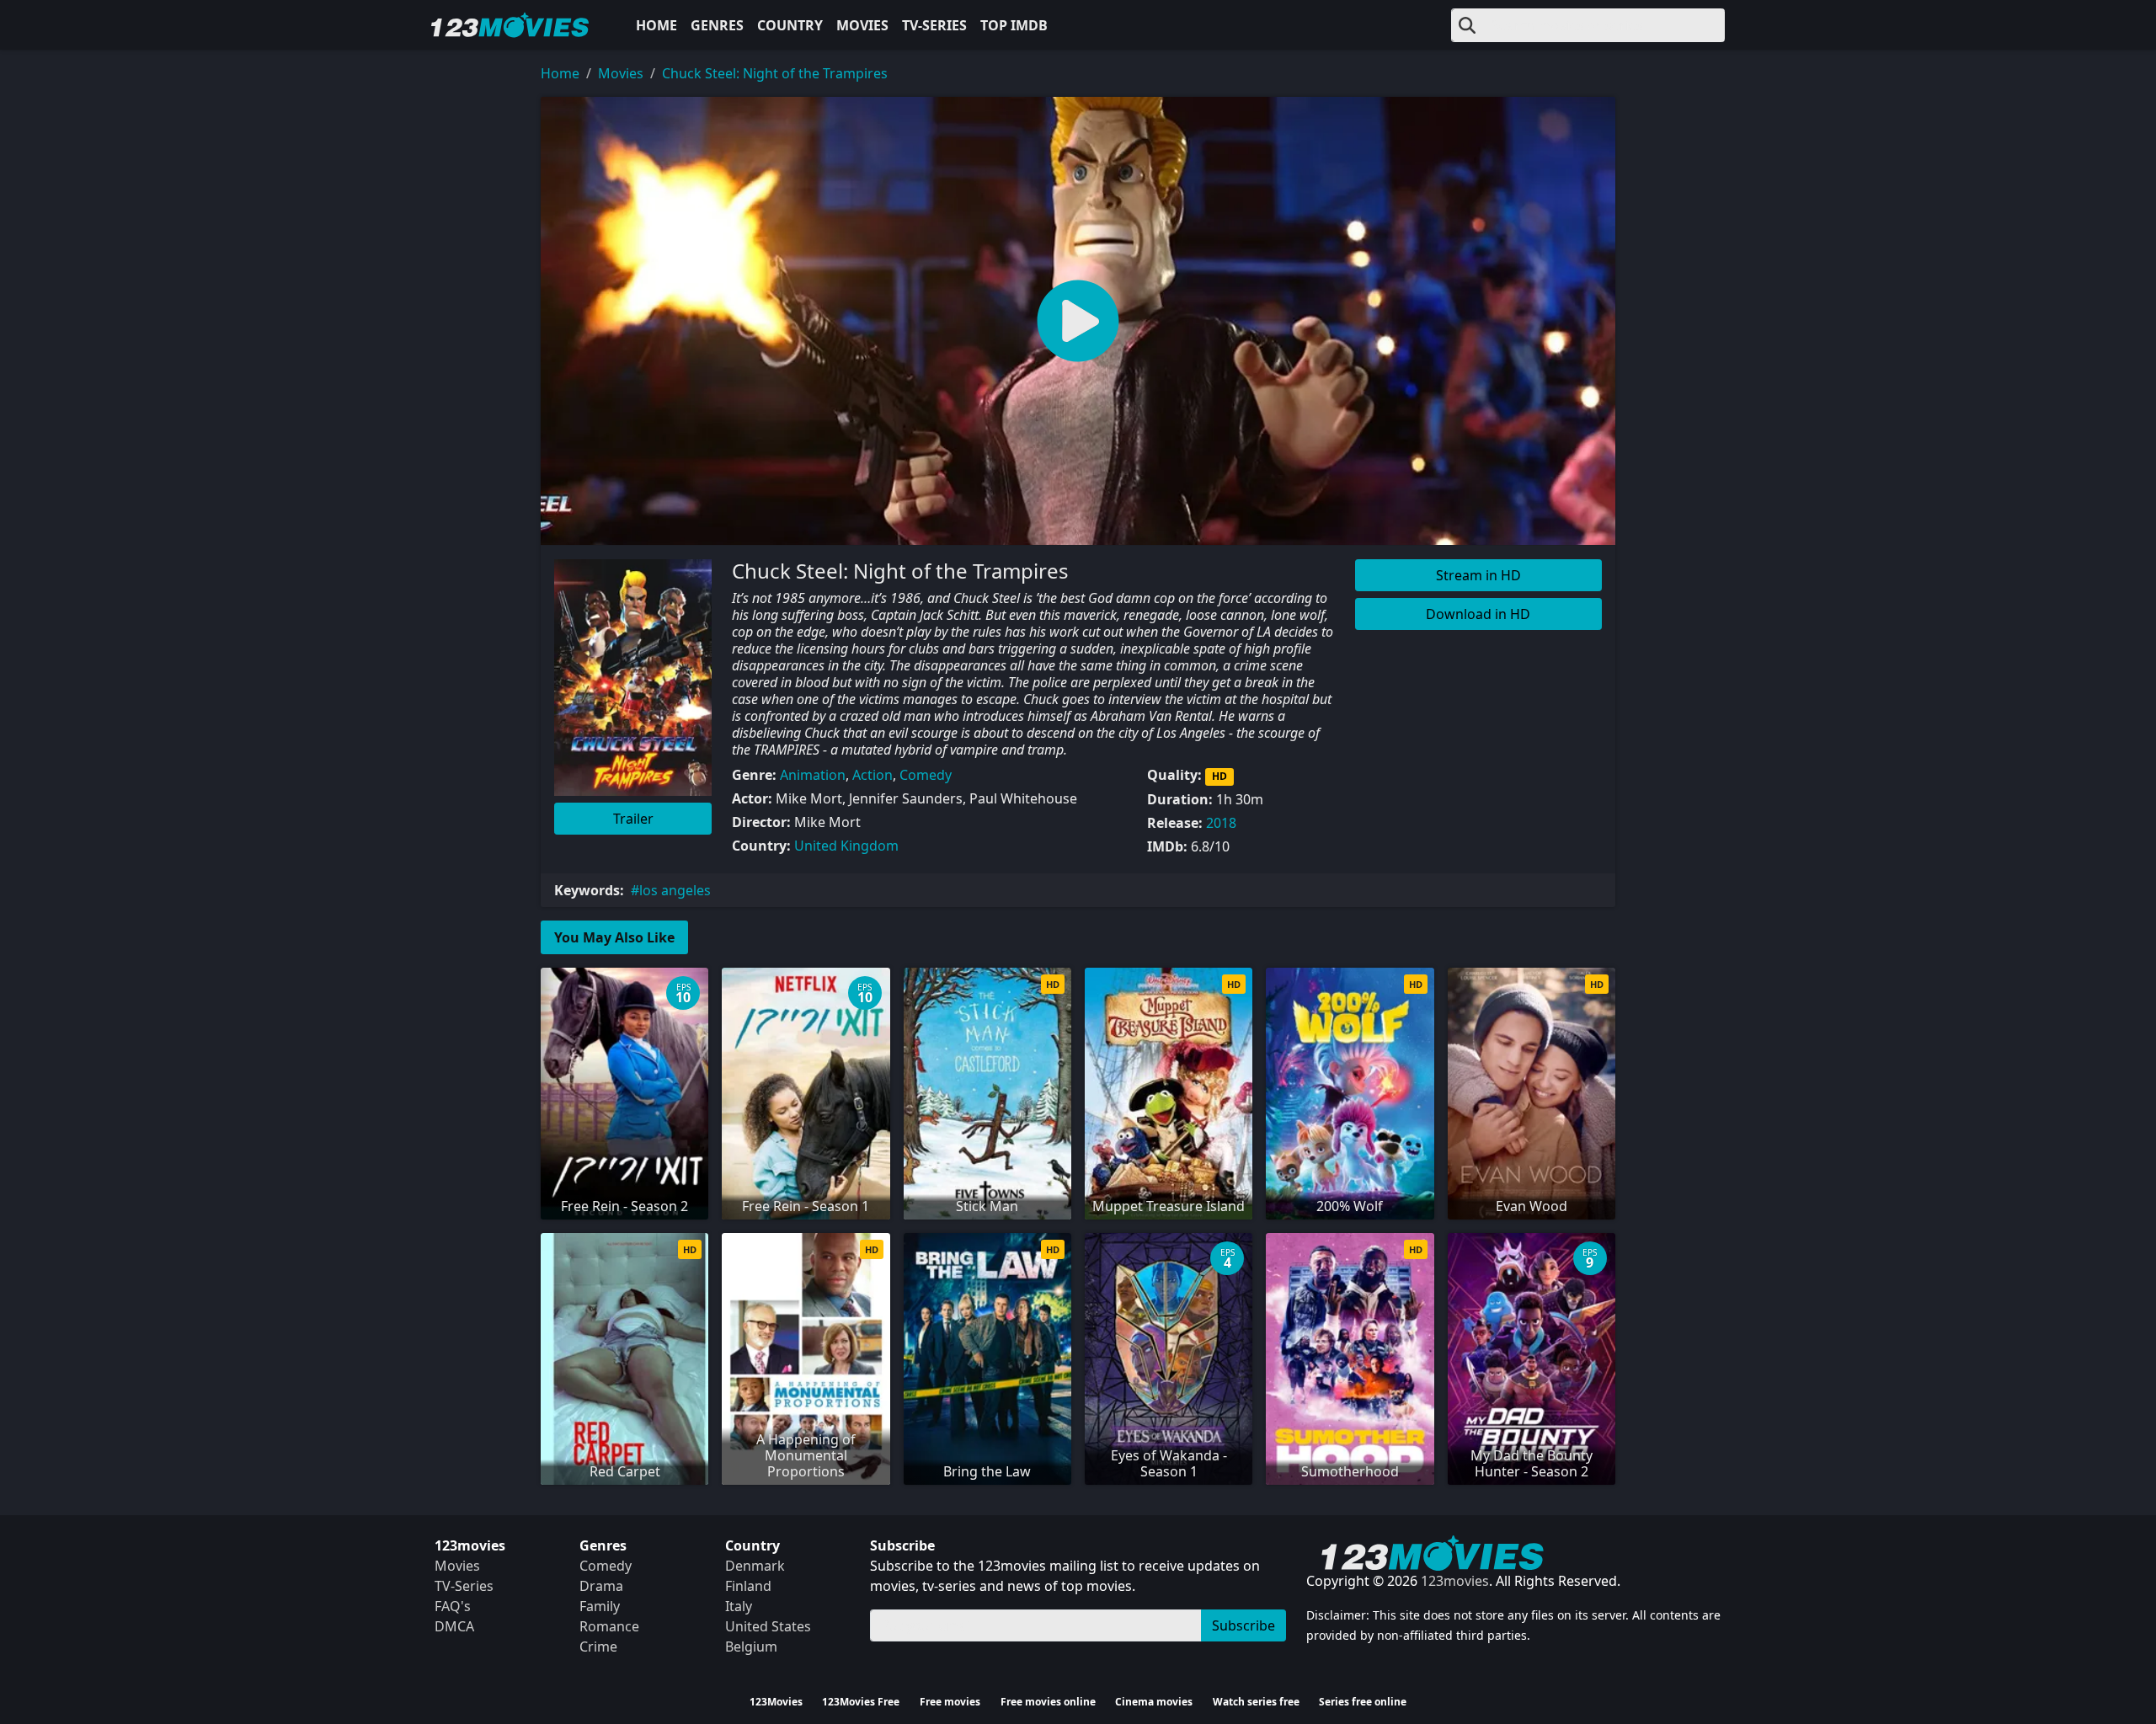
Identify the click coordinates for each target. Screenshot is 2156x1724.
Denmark (755, 1566)
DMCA (454, 1626)
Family (600, 1606)
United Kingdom (846, 846)
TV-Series (934, 25)
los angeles (675, 890)
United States (768, 1626)
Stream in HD (1478, 575)
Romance (609, 1626)
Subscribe (1243, 1625)
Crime (598, 1647)
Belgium (751, 1647)
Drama (601, 1586)
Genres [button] (717, 25)
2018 (1221, 823)
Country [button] (790, 25)
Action (873, 775)
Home (656, 25)
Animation (813, 775)
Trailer (633, 819)
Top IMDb (1014, 25)
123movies (1455, 1581)
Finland (748, 1586)
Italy (739, 1606)
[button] (1078, 321)
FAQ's (453, 1606)
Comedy (926, 775)
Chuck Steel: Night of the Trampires (775, 73)
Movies (862, 25)
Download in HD (1478, 614)
